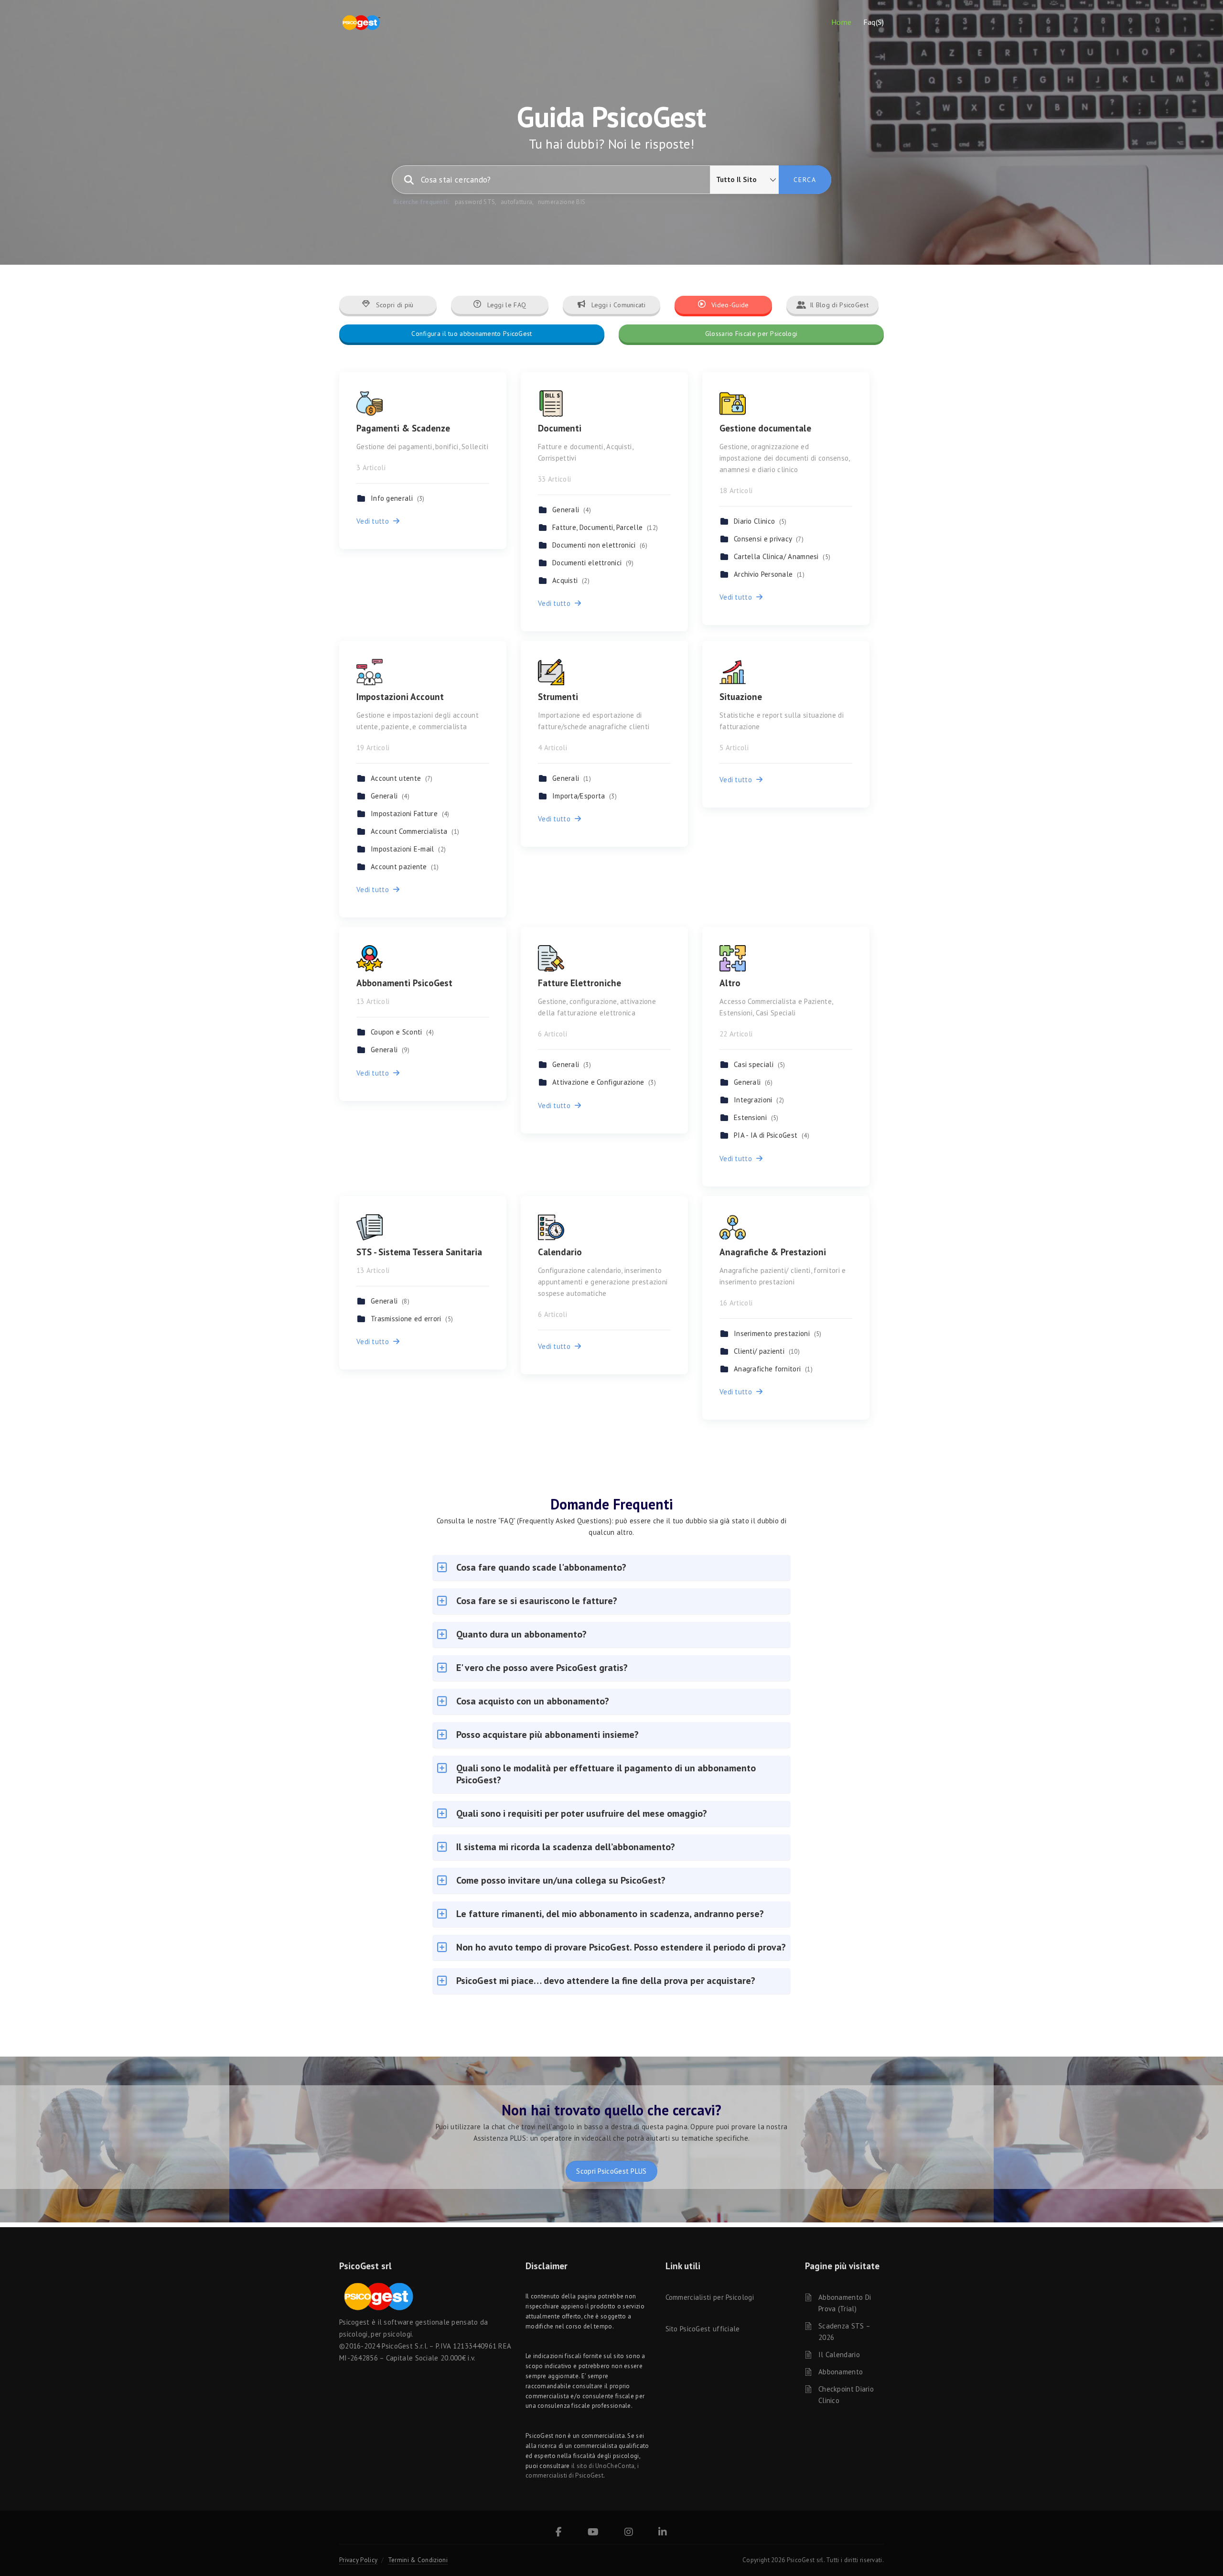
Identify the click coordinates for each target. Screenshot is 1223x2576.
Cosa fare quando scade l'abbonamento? (541, 1567)
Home (842, 22)
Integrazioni (759, 1100)
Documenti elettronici (593, 563)
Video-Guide (729, 305)
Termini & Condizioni (418, 2560)
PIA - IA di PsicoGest (772, 1135)
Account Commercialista (415, 831)
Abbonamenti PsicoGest (404, 983)
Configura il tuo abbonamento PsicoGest (472, 334)
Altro (730, 983)
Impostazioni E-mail (408, 849)
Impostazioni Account (400, 697)
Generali (572, 510)
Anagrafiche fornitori (773, 1369)
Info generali (397, 498)
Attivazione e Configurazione (604, 1082)
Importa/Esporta (585, 796)
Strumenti (558, 697)
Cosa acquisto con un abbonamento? (533, 1701)
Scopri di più (394, 305)
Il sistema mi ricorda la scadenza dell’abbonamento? (566, 1847)
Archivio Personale (769, 574)
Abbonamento (841, 2372)
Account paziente (405, 867)
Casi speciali (759, 1064)
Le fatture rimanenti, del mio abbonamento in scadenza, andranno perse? (610, 1914)
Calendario (560, 1252)
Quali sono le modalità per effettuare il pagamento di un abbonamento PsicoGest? (606, 1774)
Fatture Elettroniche (579, 983)
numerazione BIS (562, 202)
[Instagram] (629, 2533)
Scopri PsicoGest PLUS (611, 2171)
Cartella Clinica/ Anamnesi (782, 556)
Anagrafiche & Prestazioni (773, 1252)
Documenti (560, 428)
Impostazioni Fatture (410, 814)
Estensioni (756, 1117)
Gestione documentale (765, 428)
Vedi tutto (375, 521)
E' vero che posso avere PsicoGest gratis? (542, 1668)
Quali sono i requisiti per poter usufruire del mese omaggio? (582, 1813)
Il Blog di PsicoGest (839, 305)
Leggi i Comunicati (617, 305)
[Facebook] (559, 2533)
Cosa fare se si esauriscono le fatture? (537, 1601)
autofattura (516, 202)
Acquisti (571, 580)
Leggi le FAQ (505, 305)
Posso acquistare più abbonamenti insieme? (547, 1735)
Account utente (402, 778)
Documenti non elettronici (600, 545)
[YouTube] (593, 2533)
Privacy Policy (358, 2560)
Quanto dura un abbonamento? (521, 1634)
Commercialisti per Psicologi (710, 2297)
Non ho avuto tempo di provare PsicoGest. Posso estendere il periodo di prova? (621, 1947)
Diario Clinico (760, 521)
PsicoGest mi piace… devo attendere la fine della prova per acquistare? (606, 1981)
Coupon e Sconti (402, 1032)
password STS (475, 202)
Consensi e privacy (769, 539)
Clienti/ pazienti (767, 1351)
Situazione (741, 697)
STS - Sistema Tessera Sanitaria (419, 1252)
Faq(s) (874, 22)
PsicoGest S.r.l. (405, 2346)
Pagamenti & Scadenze (403, 428)
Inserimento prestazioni (778, 1333)
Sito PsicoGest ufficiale (703, 2329)
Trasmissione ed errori (412, 1319)
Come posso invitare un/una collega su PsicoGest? (561, 1880)
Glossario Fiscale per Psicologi (751, 334)
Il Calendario (839, 2355)
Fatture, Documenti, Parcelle (605, 527)
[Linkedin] (663, 2533)
